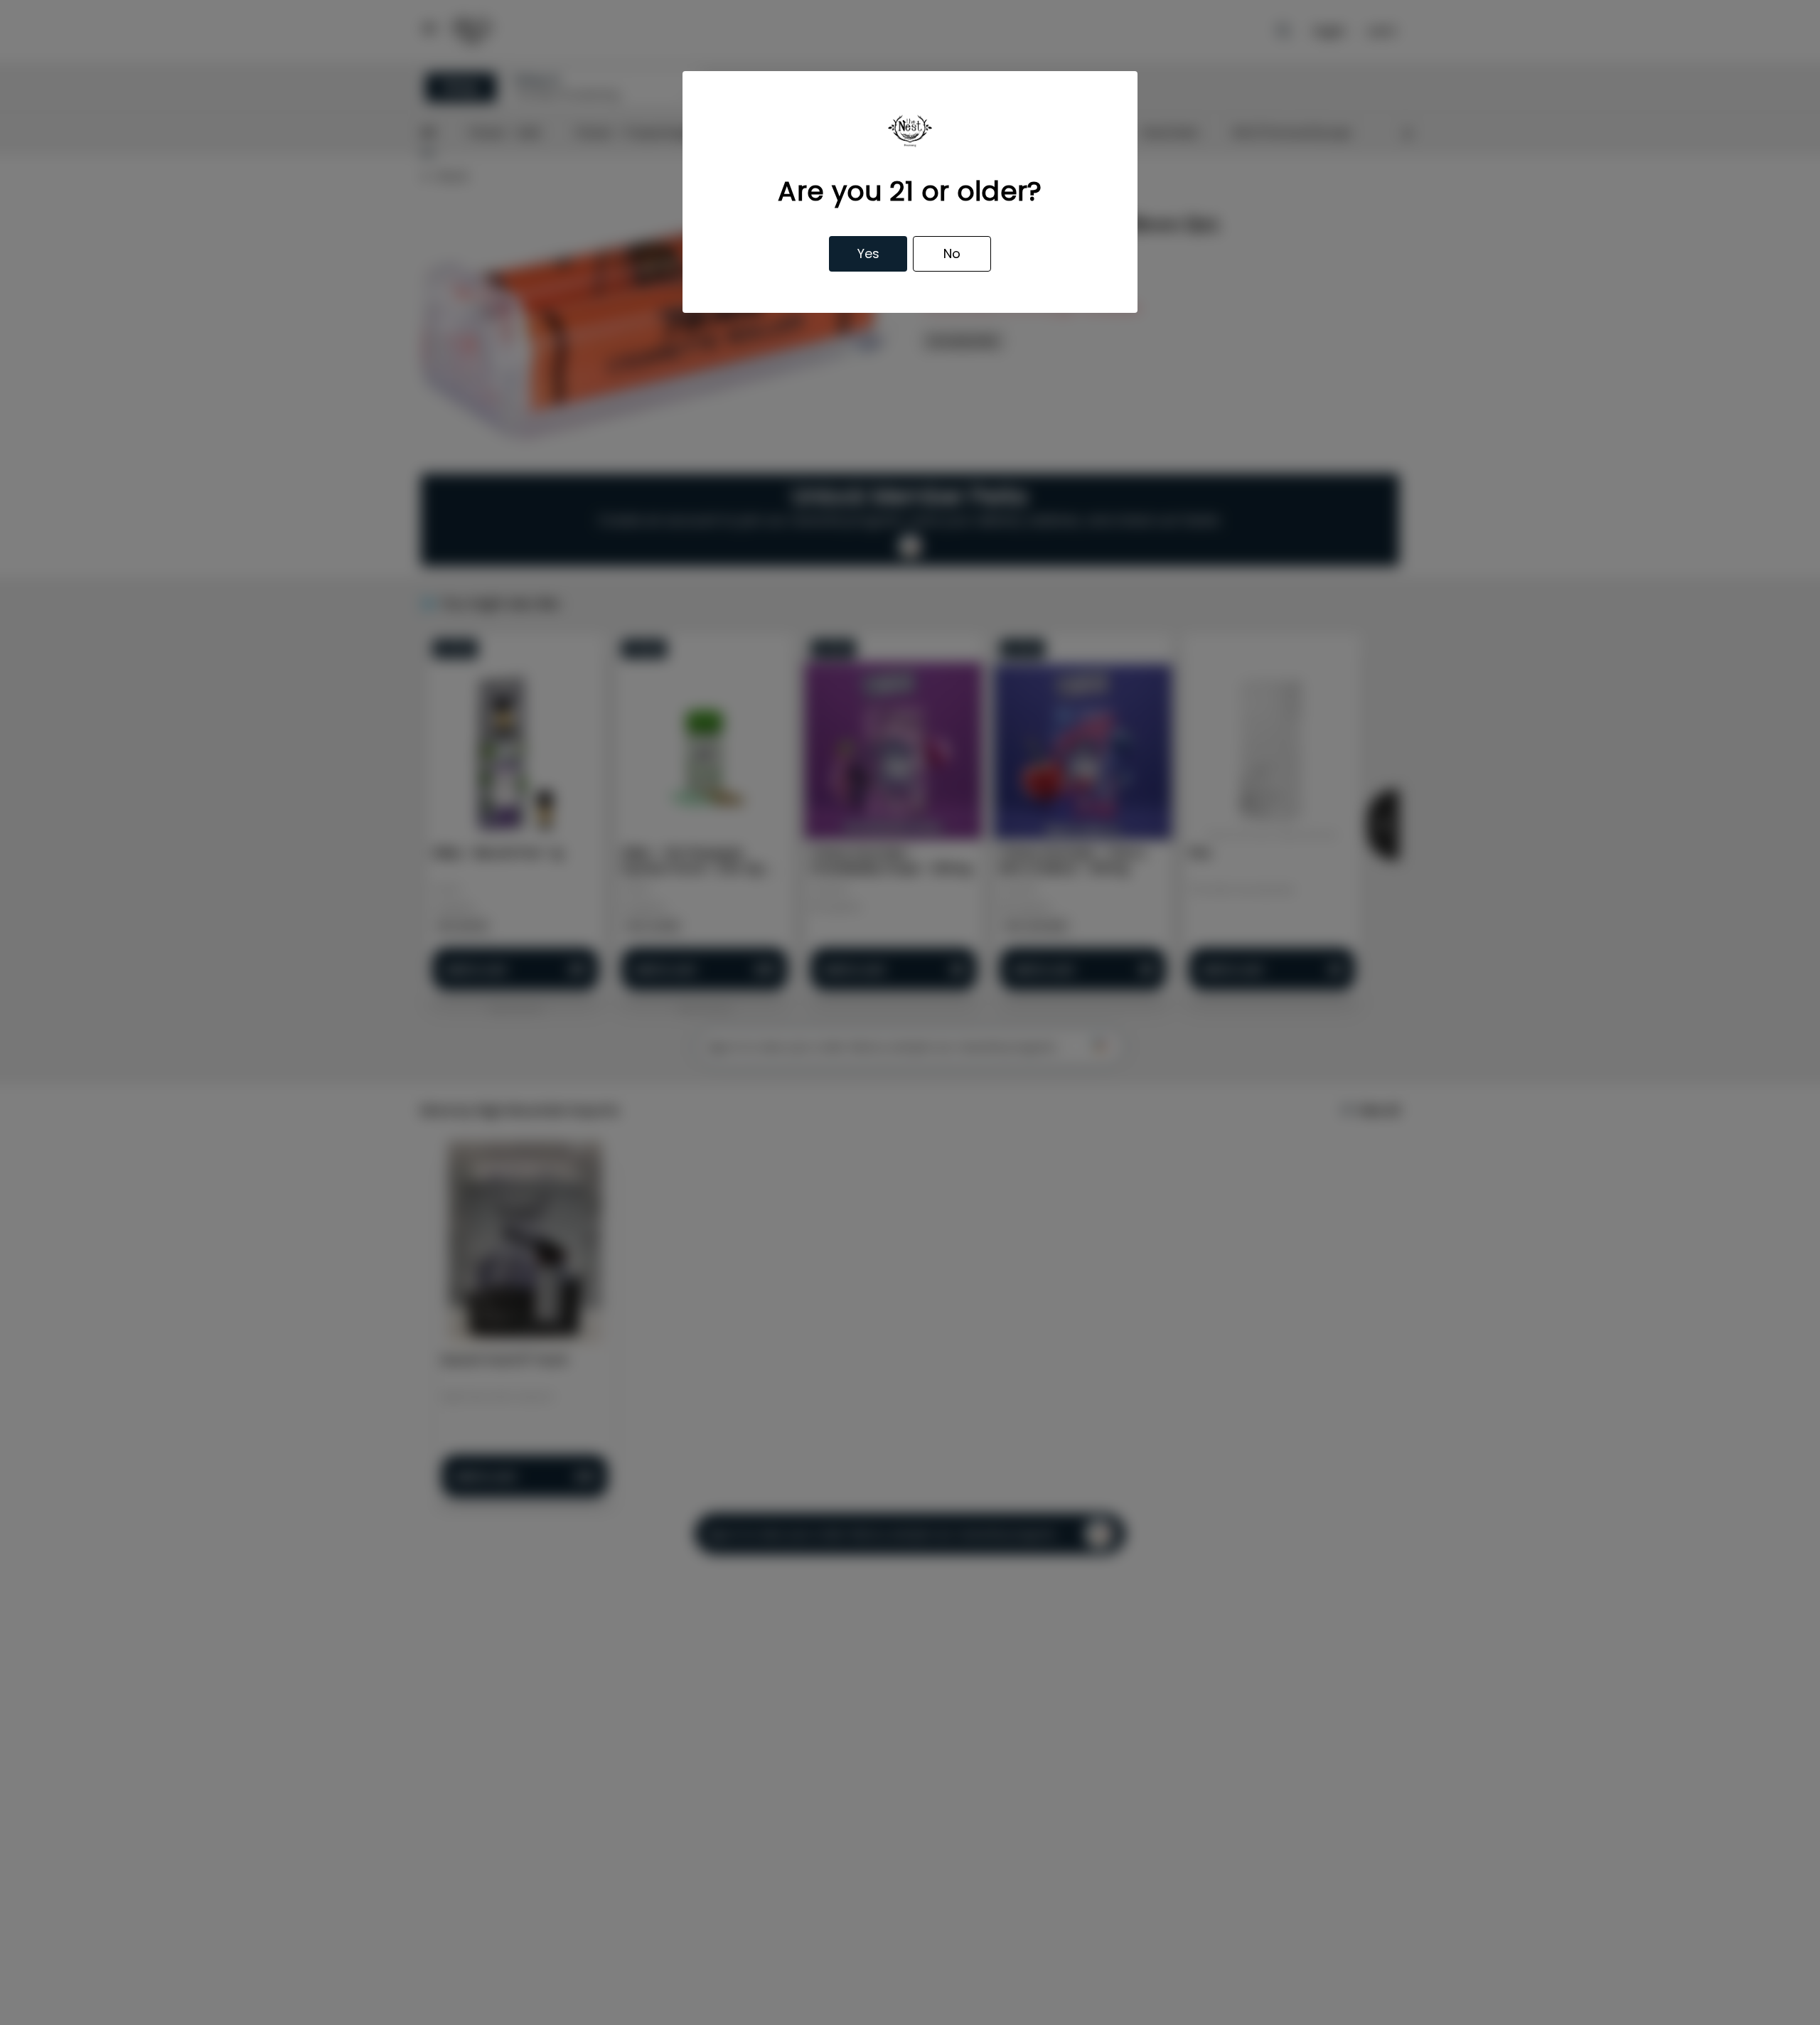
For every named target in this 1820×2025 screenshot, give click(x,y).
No (952, 253)
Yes (868, 253)
